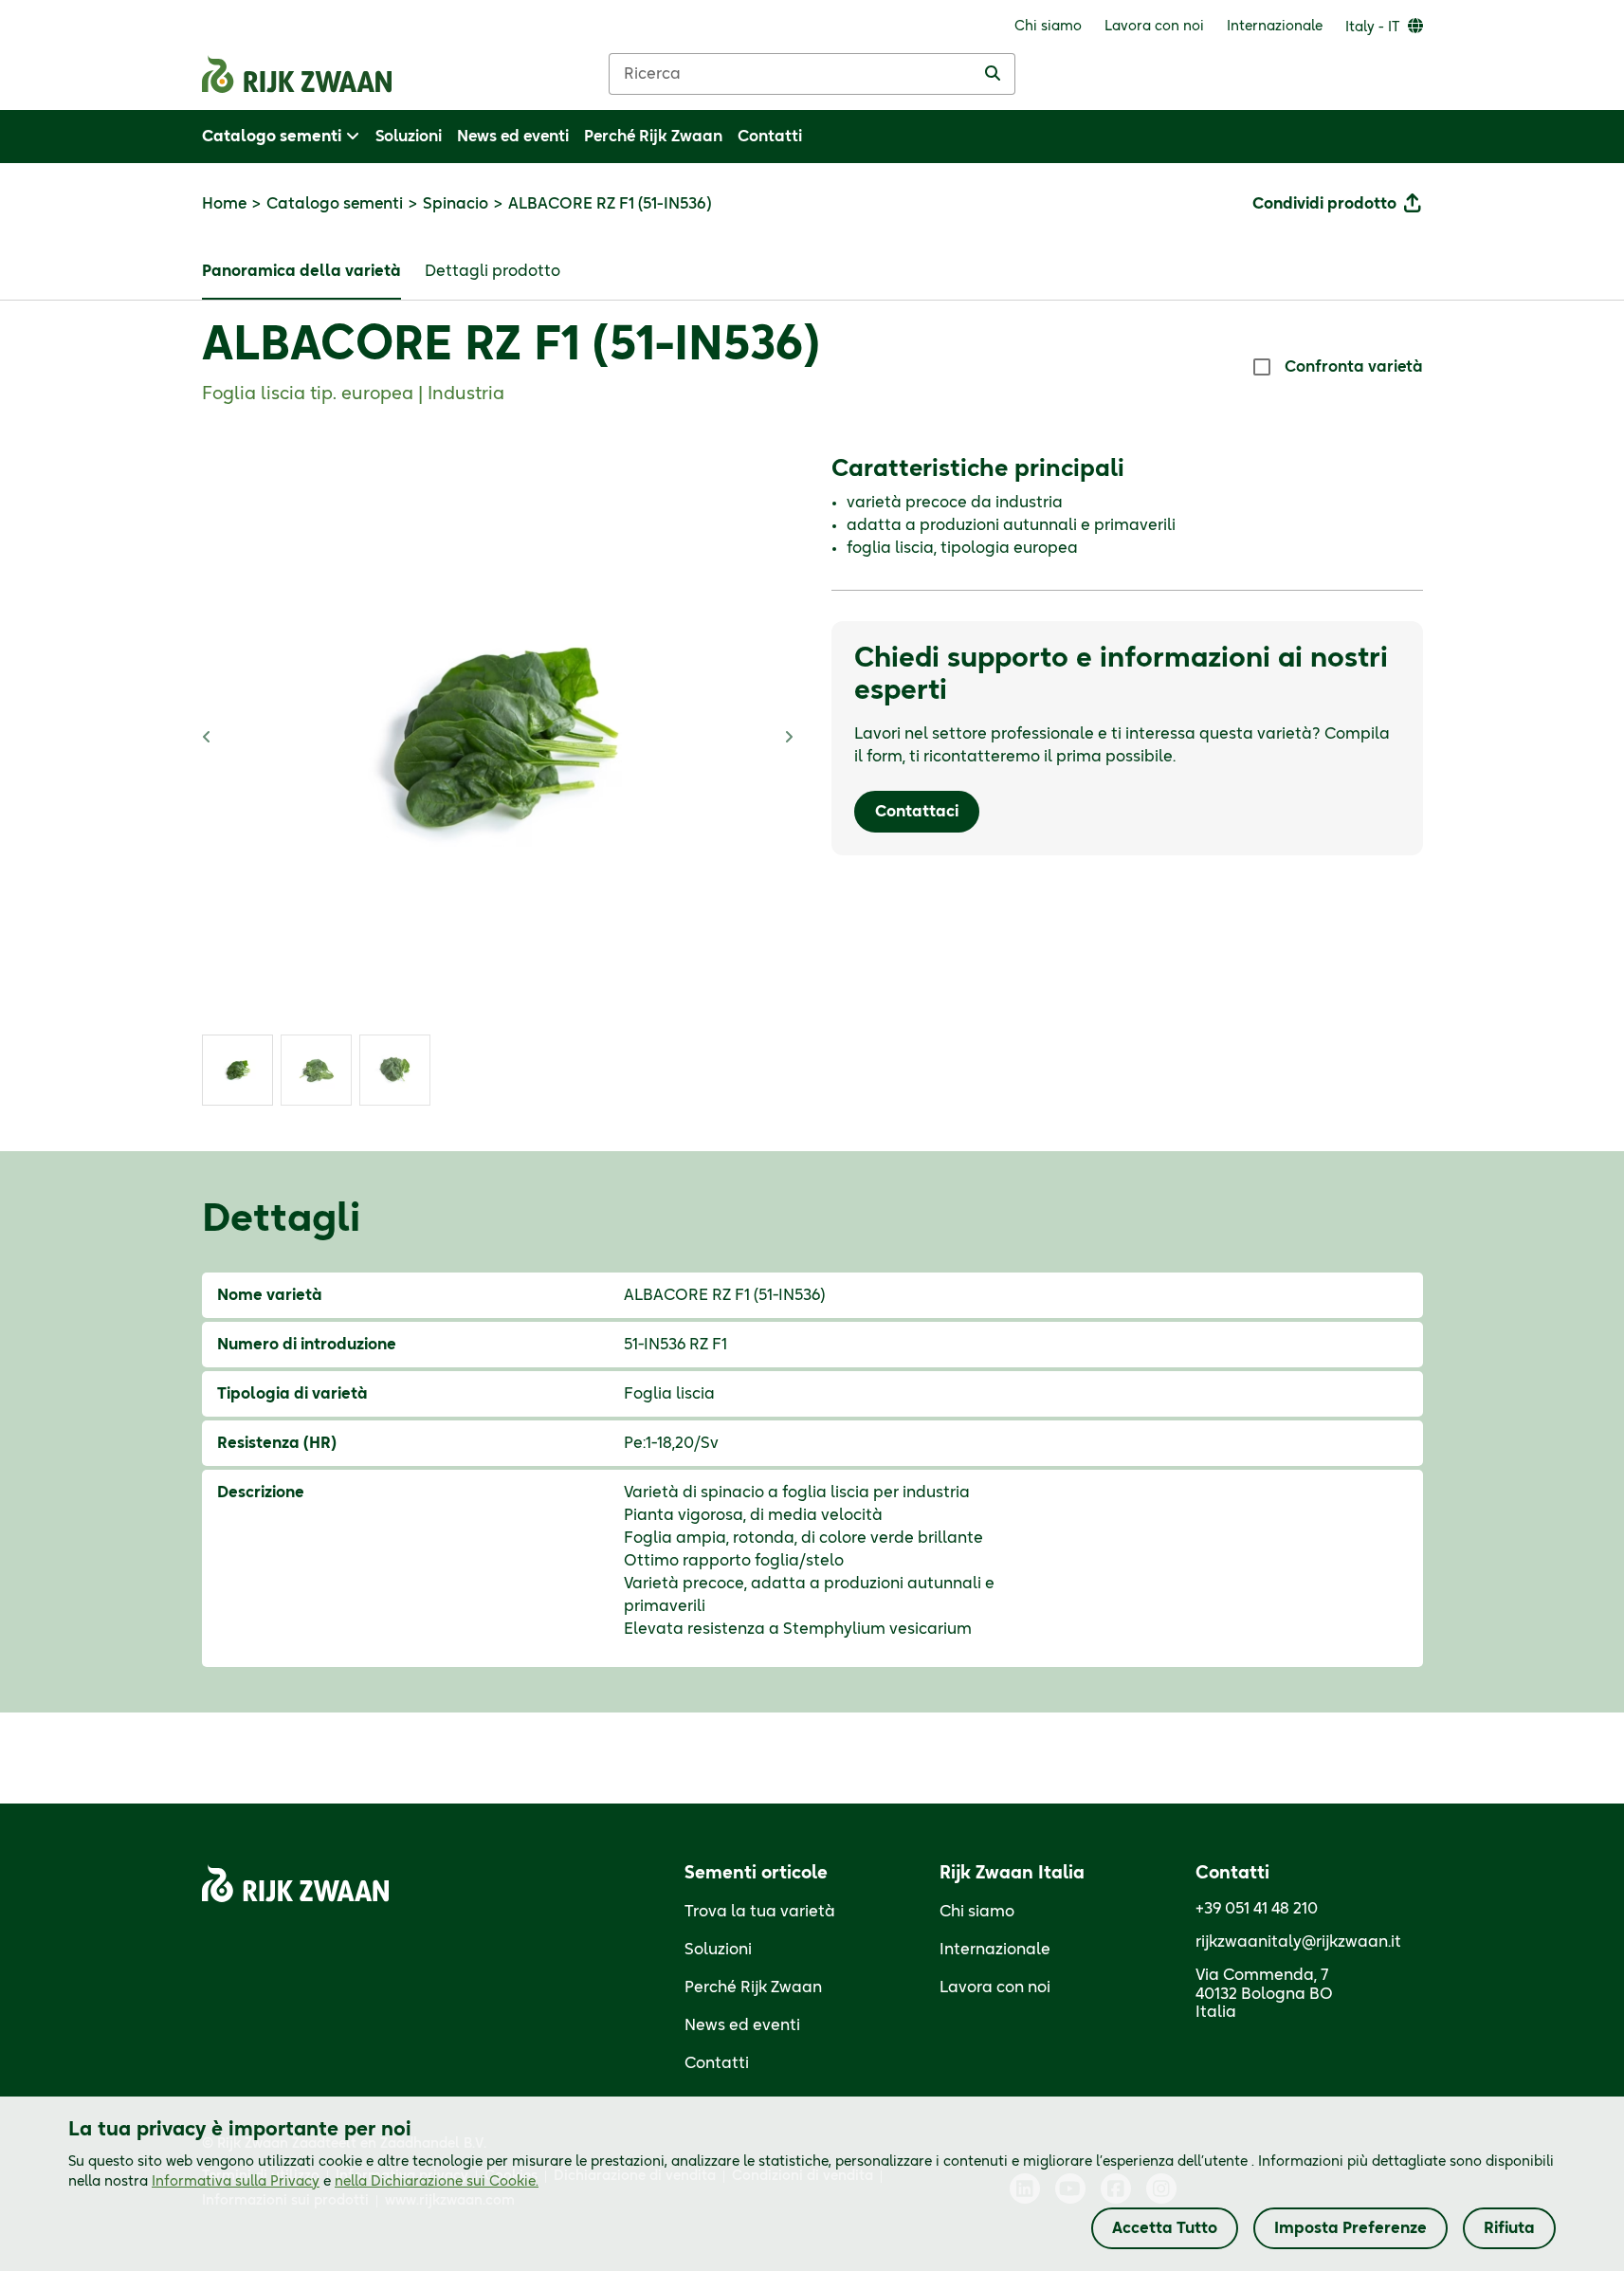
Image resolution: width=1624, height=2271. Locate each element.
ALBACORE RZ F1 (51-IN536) (511, 346)
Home (224, 204)
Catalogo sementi (335, 204)
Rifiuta (1509, 2228)
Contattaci (917, 812)
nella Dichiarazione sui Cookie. (437, 2182)
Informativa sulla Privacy (236, 2182)
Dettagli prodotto (493, 271)
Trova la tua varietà (760, 1912)
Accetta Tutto (1165, 2228)
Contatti (717, 2063)
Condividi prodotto (1324, 204)
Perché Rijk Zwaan (753, 1987)
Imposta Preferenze (1350, 2228)
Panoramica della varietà (301, 271)
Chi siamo (977, 1912)
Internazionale (995, 1950)
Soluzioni (718, 1950)
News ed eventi (742, 2025)
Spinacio (456, 204)
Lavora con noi (995, 1987)
